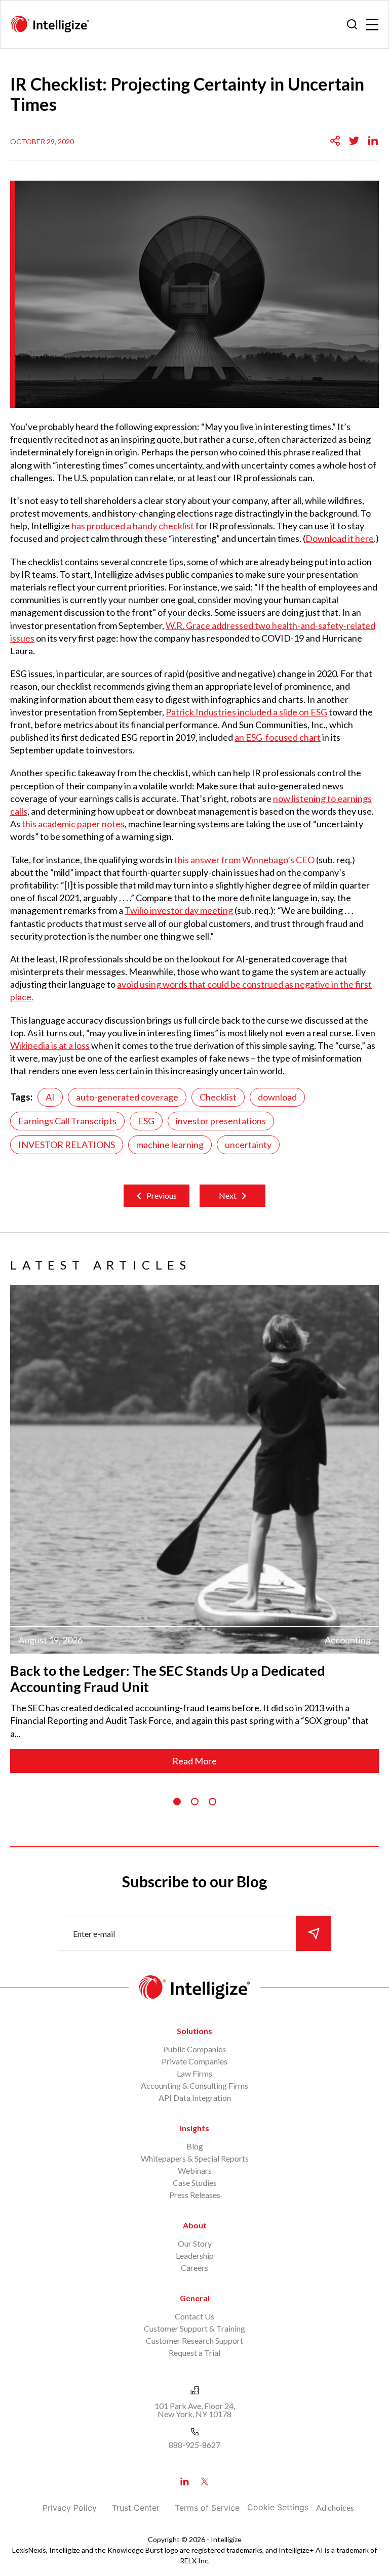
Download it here (340, 538)
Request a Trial (194, 2353)
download (277, 1097)
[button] (177, 1802)
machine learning (170, 1145)
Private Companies (194, 2061)
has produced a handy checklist (133, 526)
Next (228, 1195)
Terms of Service (207, 2508)
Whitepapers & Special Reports (195, 2158)
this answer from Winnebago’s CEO (244, 860)
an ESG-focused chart (278, 737)
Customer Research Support (194, 2340)
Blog (195, 2146)
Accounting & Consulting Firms (194, 2085)
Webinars (195, 2170)
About (195, 2225)
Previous (162, 1195)
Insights (194, 2128)
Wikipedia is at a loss (50, 1045)
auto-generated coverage (127, 1097)
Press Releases (195, 2195)
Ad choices (335, 2507)
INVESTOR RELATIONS (67, 1145)
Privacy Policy (70, 2508)
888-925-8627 (194, 2445)
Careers (194, 2268)
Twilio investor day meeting (179, 910)
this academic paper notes (73, 824)
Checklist (218, 1097)
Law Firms (194, 2073)
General (195, 2298)
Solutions (194, 2031)
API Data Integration (195, 2098)
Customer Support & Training (194, 2328)
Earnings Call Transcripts (67, 1121)
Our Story (195, 2243)
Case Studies (195, 2183)
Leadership (195, 2255)
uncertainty (248, 1145)
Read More (194, 1761)
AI (50, 1097)
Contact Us (194, 2316)
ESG (146, 1121)
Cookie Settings (278, 2507)
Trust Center (136, 2508)
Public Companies (194, 2049)
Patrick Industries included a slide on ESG (246, 712)
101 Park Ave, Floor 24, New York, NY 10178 (195, 2410)
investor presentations (221, 1121)
